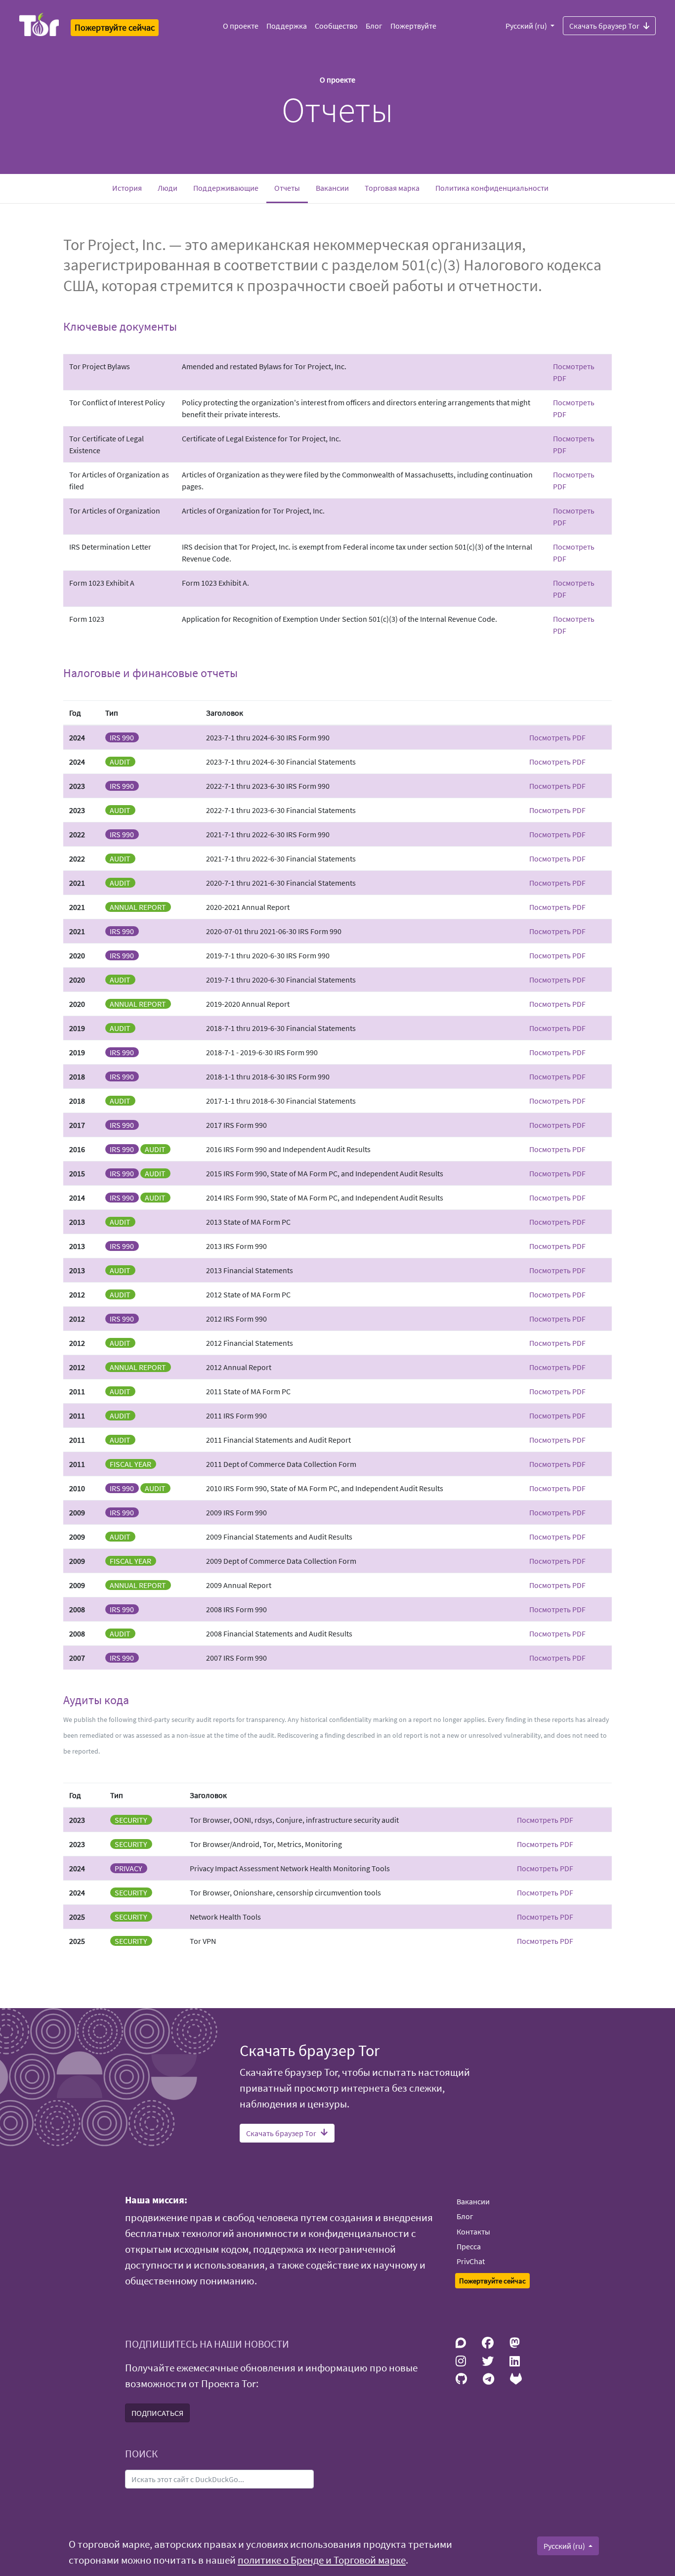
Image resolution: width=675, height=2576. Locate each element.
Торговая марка (392, 188)
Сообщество (336, 26)
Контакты (473, 2232)
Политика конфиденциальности (492, 188)
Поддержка (287, 26)
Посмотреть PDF (557, 737)
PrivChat (471, 2261)
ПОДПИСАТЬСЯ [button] (157, 2413)
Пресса (469, 2246)
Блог (374, 26)
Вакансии (332, 188)
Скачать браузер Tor (604, 26)
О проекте (241, 26)
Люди (168, 188)
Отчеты (291, 188)
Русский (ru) (527, 26)
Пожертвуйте (413, 26)
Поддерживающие (226, 188)
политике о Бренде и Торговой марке (322, 2560)
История (127, 188)
